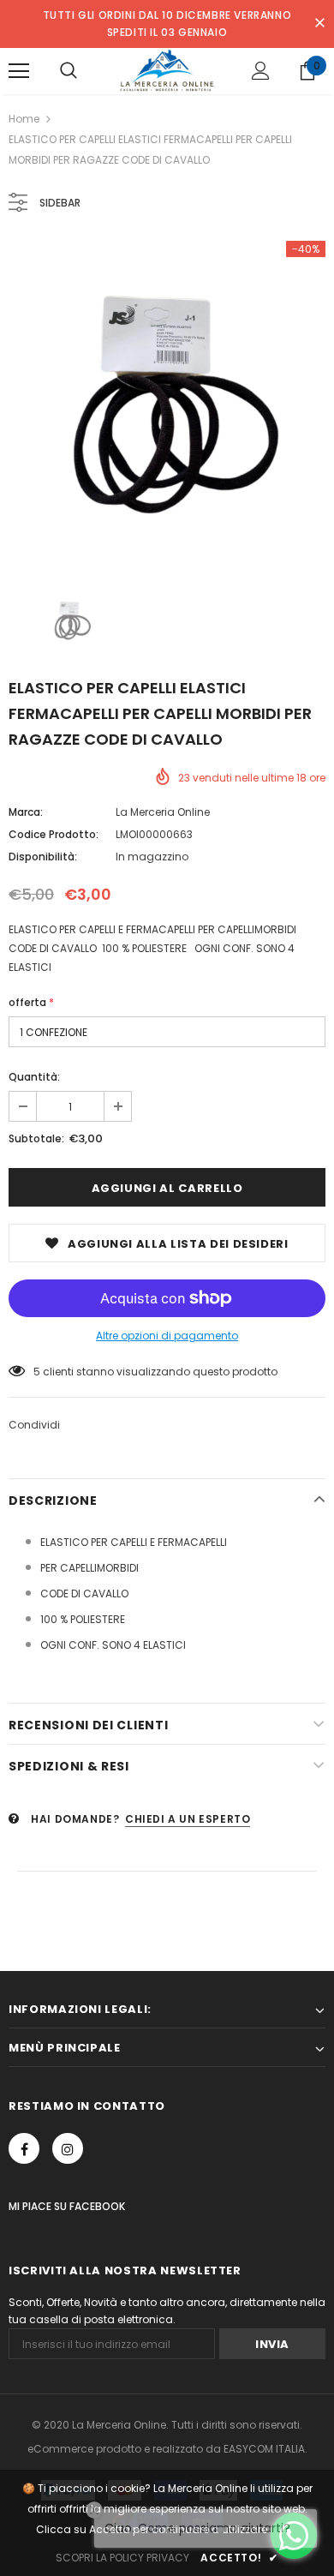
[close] (319, 24)
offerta (31, 1002)
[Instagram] (68, 2148)
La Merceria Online (163, 812)
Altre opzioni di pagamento (167, 1336)
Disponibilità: (43, 857)
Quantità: (34, 1077)
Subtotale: (36, 1138)
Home (24, 119)
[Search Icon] (69, 71)
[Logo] (167, 70)
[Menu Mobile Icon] (19, 71)
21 (38, 1372)
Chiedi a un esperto (188, 1819)
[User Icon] (261, 71)
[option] (167, 399)
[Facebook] (24, 2148)
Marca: (26, 812)
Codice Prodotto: (54, 834)
